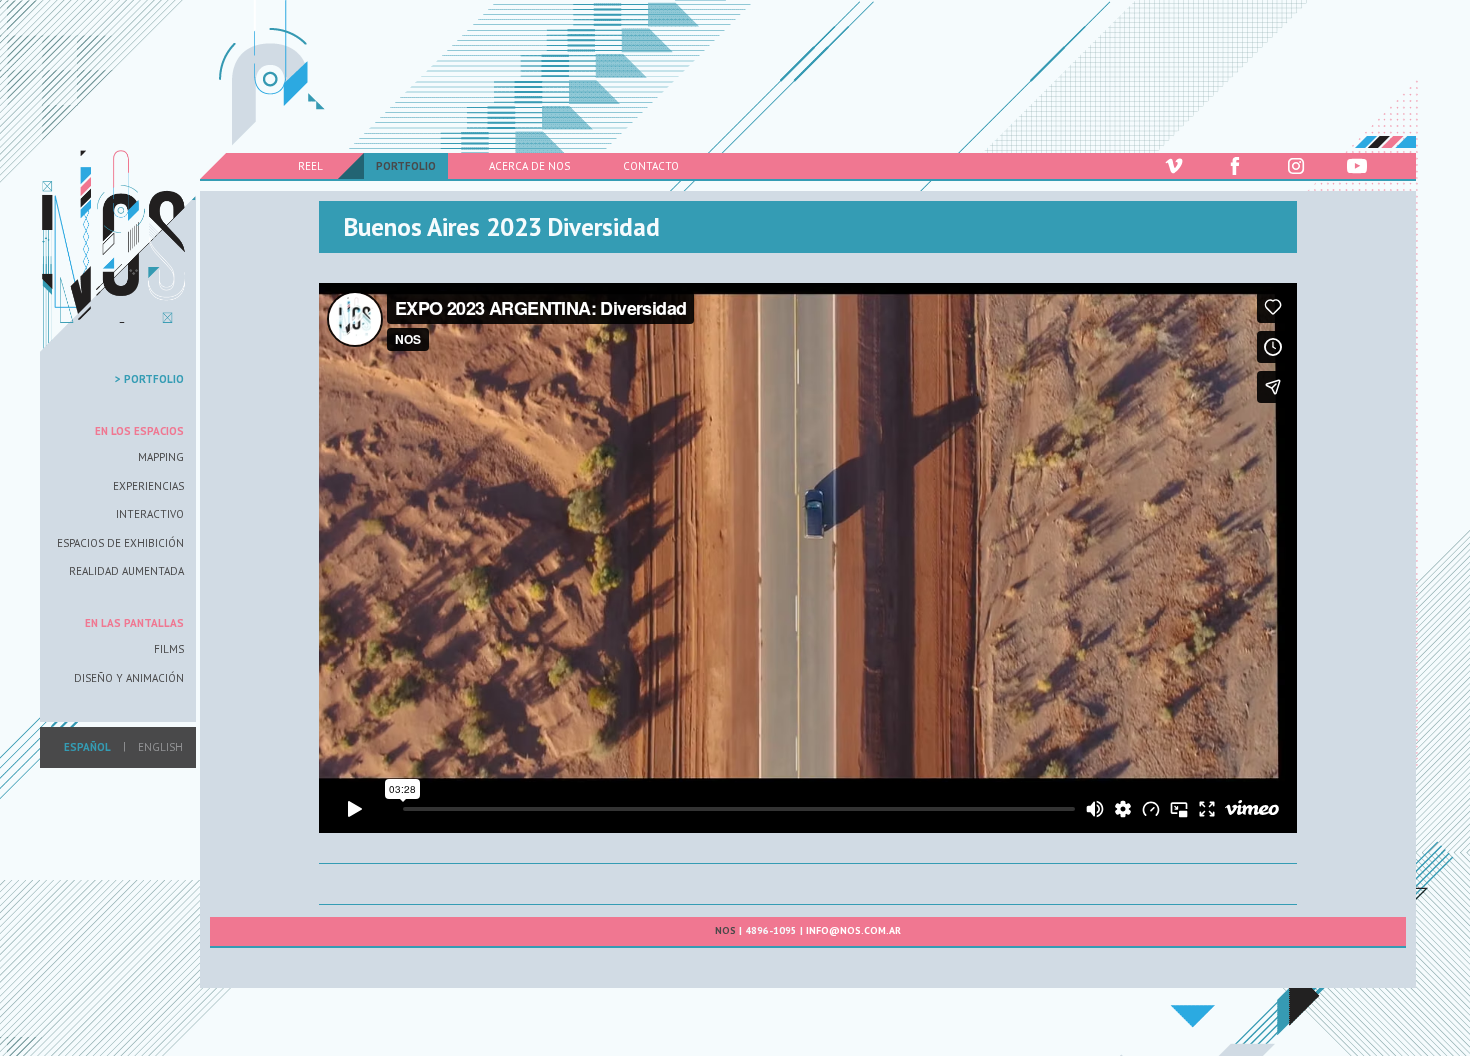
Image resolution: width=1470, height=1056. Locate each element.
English (160, 747)
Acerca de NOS (529, 166)
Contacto (651, 166)
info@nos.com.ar (853, 930)
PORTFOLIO (406, 166)
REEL (310, 166)
